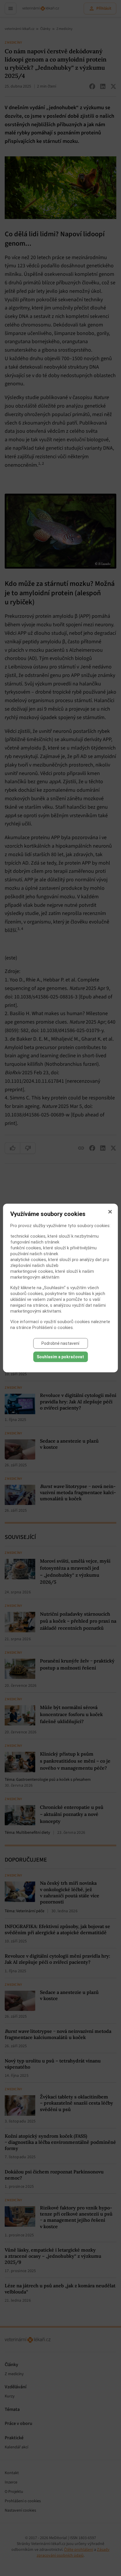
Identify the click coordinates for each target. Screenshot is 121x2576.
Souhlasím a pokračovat (60, 1357)
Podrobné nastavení (60, 1343)
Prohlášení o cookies (53, 1328)
